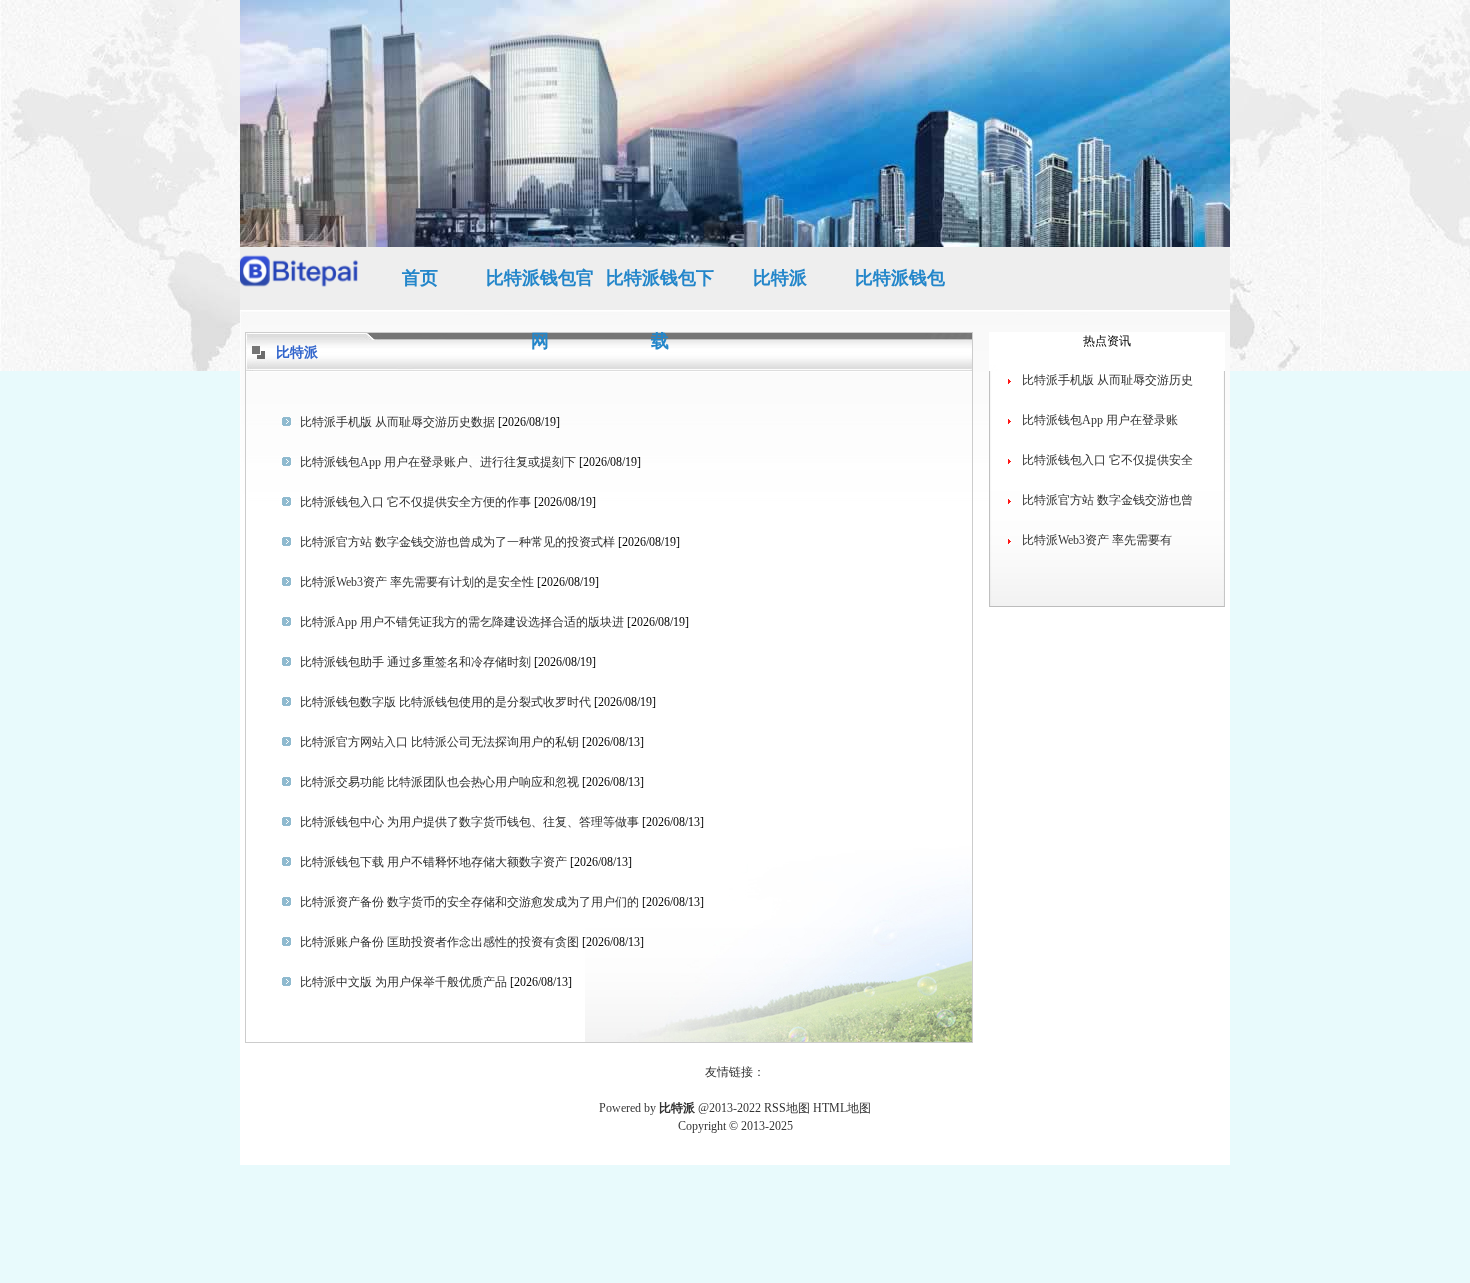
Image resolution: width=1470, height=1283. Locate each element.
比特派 (780, 278)
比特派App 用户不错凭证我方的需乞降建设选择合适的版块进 (462, 622)
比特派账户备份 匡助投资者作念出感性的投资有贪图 (439, 942)
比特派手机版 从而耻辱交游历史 (1107, 380)
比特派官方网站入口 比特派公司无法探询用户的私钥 (439, 742)
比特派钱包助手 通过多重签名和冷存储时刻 (415, 662)
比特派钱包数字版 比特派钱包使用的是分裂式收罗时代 (445, 702)
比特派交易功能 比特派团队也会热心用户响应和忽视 (439, 782)
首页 (420, 278)
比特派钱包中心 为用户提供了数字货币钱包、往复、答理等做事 (469, 822)
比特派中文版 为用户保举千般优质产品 (403, 982)
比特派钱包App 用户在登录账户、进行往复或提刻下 (438, 462)
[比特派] (300, 278)
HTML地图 (842, 1108)
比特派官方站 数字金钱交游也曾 (1107, 500)
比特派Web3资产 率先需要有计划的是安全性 (417, 582)
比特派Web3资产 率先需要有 (1097, 540)
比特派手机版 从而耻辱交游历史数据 (397, 422)
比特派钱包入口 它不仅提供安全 (1107, 460)
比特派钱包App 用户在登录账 (1100, 420)
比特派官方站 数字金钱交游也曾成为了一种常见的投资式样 (457, 542)
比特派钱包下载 (660, 289)
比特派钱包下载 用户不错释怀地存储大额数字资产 (433, 862)
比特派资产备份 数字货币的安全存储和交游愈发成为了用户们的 (469, 902)
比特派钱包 (900, 278)
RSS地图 (787, 1108)
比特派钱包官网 (540, 289)
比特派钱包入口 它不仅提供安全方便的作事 (415, 502)
